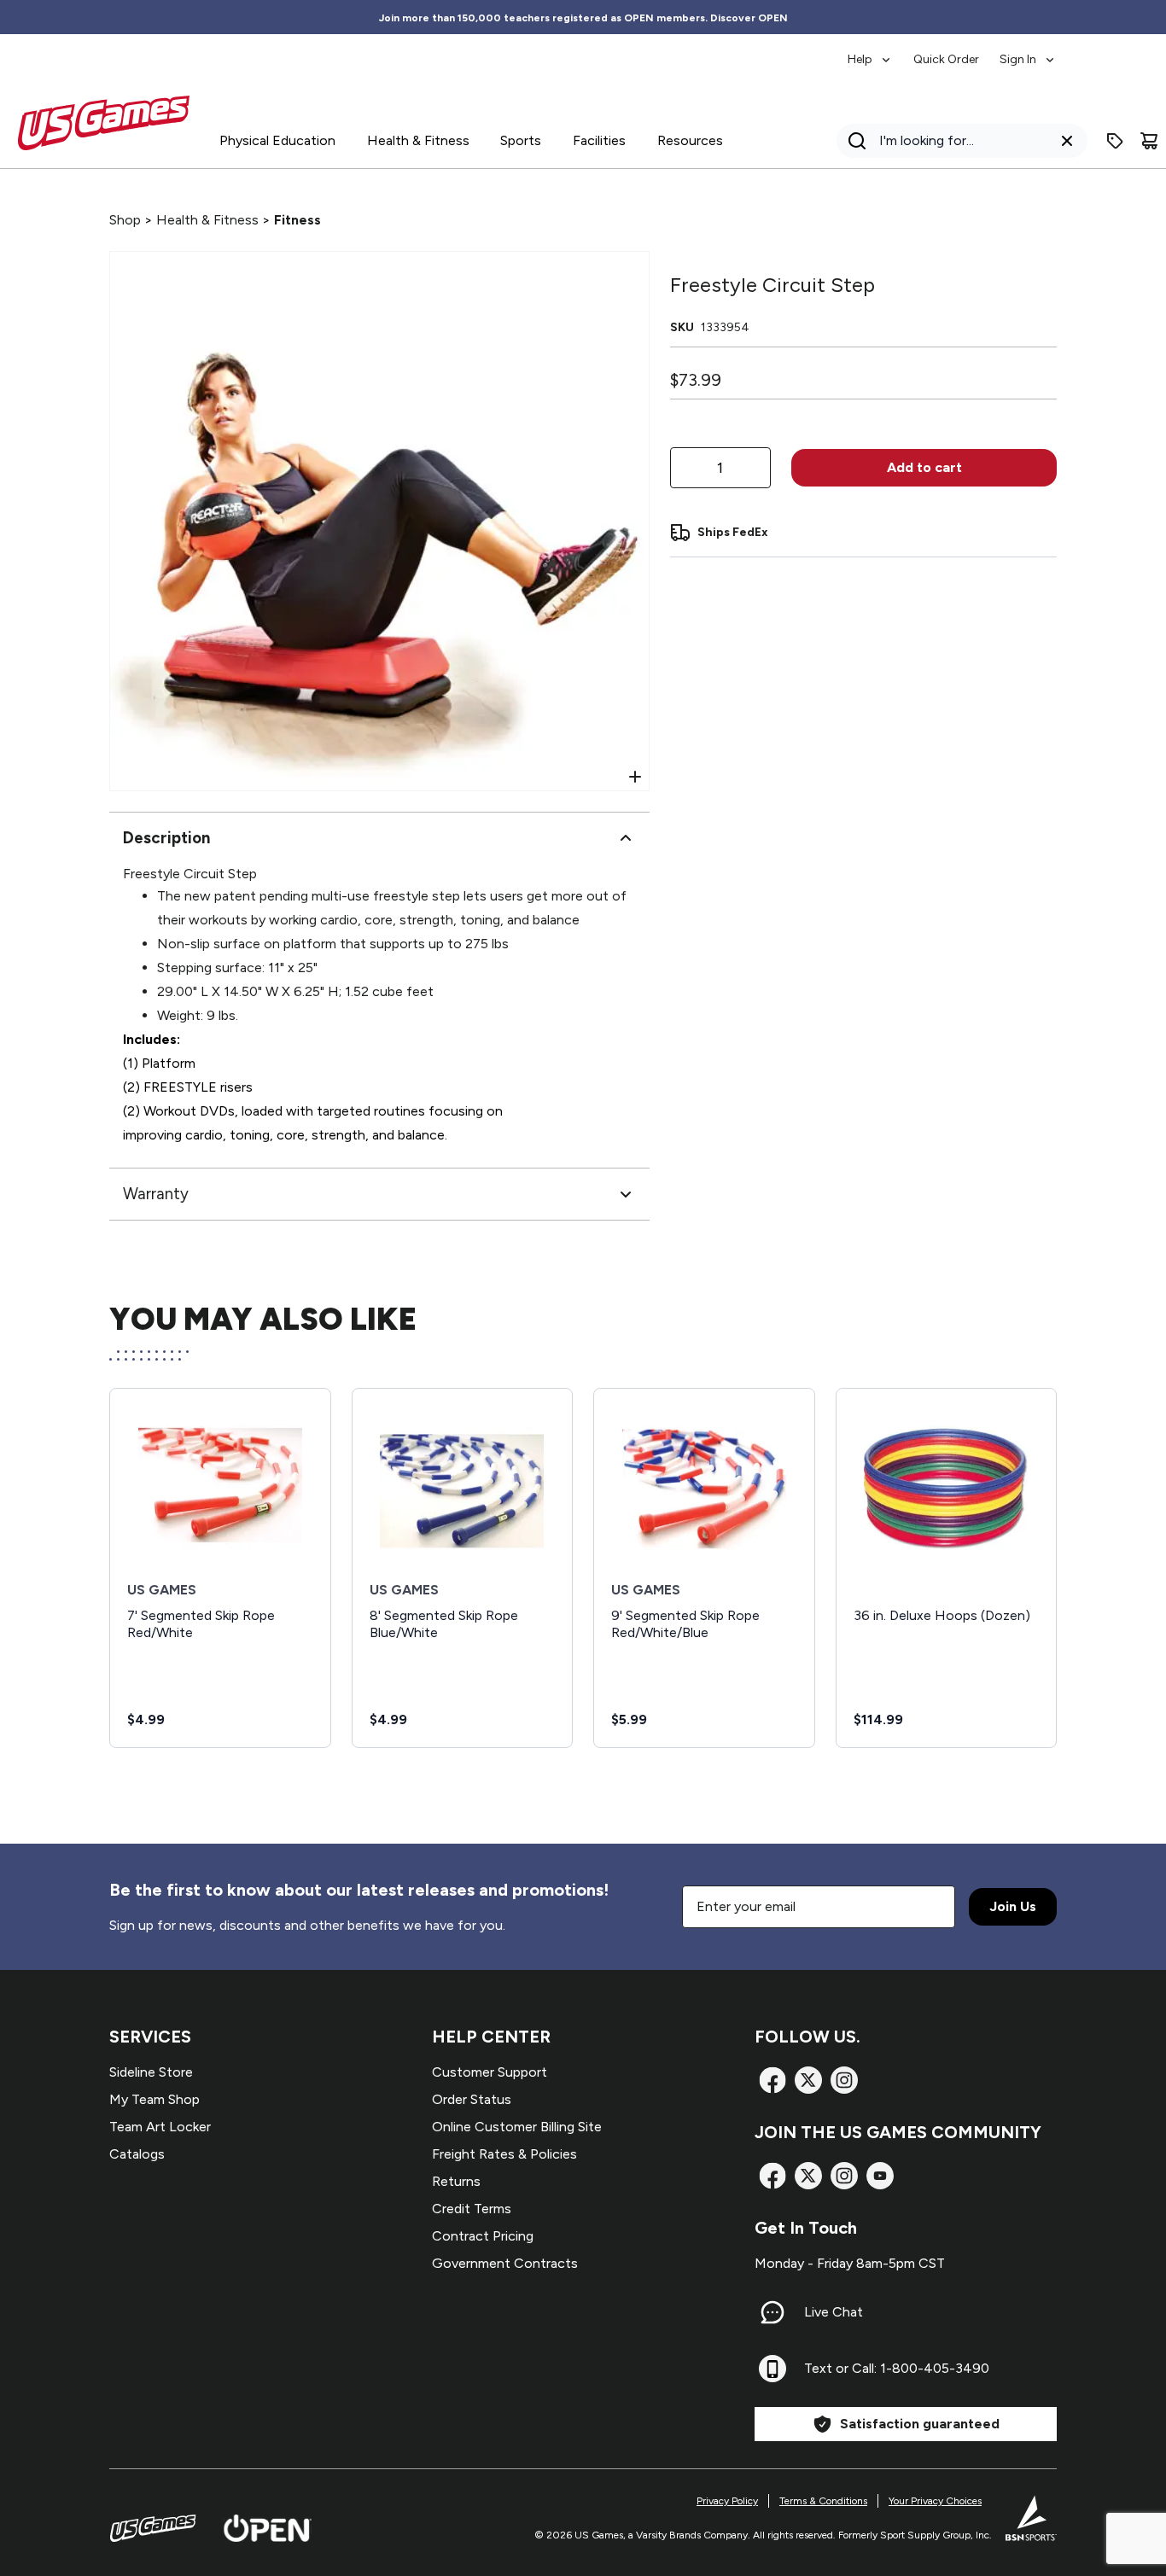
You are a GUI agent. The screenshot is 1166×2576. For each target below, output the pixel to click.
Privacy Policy (727, 2501)
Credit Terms (472, 2209)
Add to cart (924, 467)
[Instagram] (844, 2080)
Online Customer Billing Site (517, 2127)
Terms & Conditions (823, 2501)
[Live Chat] (772, 2312)
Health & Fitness (207, 220)
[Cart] (1149, 141)
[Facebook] (772, 2080)
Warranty (156, 1194)
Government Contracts (505, 2263)
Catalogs (137, 2154)
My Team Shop (154, 2099)
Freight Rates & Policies (504, 2154)
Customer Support (490, 2072)
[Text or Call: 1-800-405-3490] (772, 2369)
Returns (456, 2181)
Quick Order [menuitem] (946, 59)
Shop (125, 220)
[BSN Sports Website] (1031, 2518)
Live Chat (834, 2312)
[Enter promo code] (1115, 141)
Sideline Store (151, 2072)
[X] (808, 2080)
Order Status (472, 2099)
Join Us (1013, 1906)
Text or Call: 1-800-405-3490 (897, 2368)
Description (166, 838)
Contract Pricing (483, 2236)
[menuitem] (870, 51)
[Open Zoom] (635, 777)
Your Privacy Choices (935, 2501)
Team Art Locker (160, 2127)
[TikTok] (880, 2176)
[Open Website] (268, 2528)
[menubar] (952, 51)
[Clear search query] (1067, 141)
